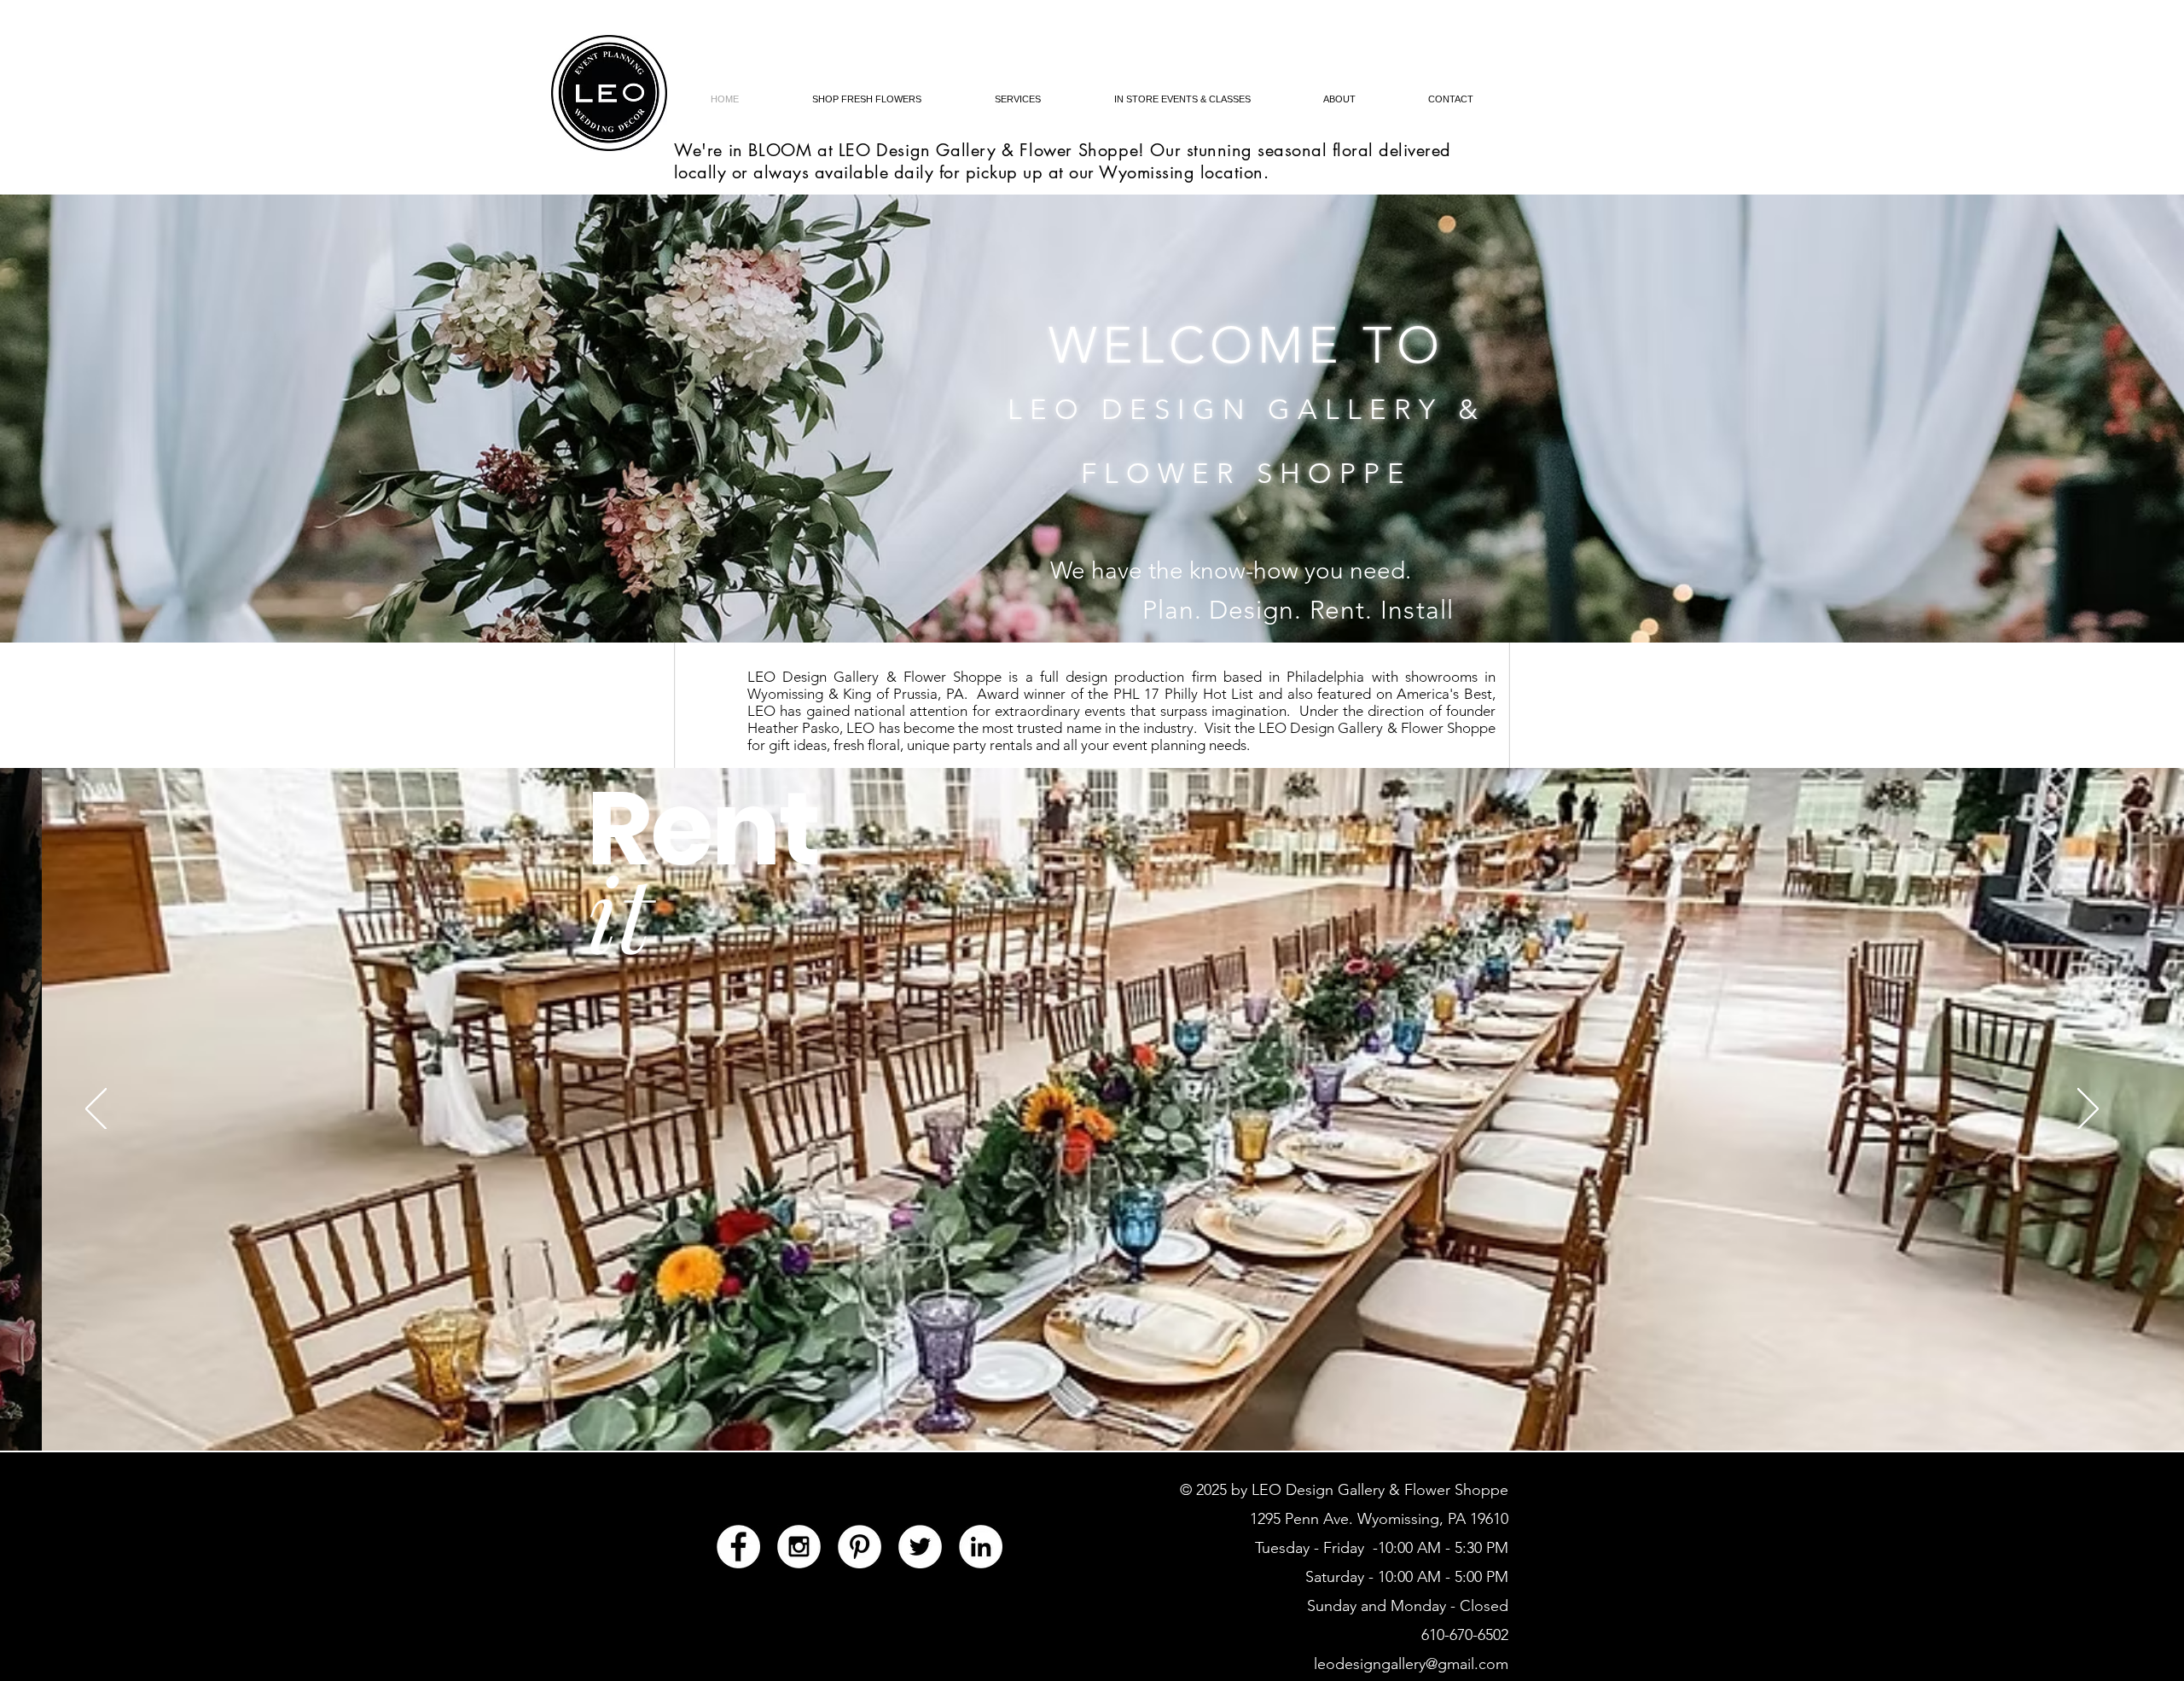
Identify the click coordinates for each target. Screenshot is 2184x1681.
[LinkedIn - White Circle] (981, 1547)
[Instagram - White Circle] (799, 1547)
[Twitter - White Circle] (920, 1547)
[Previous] (96, 1110)
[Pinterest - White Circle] (860, 1547)
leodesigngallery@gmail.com (1411, 1664)
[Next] (2088, 1110)
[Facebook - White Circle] (738, 1547)
